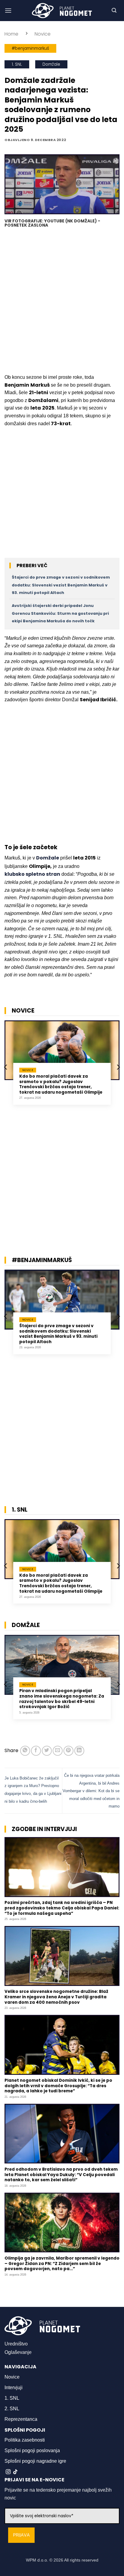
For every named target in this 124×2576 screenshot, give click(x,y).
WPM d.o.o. (37, 2560)
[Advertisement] (62, 302)
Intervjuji (14, 2388)
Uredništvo (16, 2344)
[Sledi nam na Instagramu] (8, 2472)
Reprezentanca (21, 2419)
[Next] (118, 1067)
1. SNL (17, 64)
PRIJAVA (21, 2535)
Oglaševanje (18, 2352)
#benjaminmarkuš (30, 48)
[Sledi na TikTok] (15, 2472)
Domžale (51, 64)
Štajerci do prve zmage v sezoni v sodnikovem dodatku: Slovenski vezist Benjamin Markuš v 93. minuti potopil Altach (61, 585)
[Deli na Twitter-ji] (47, 1751)
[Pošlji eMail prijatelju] (58, 1751)
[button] (8, 10)
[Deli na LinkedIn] (79, 1751)
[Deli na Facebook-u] (36, 1751)
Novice (43, 34)
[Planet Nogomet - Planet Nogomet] (62, 11)
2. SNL (12, 2409)
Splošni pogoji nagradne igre (35, 2461)
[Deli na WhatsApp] (25, 1751)
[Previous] (6, 1067)
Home (11, 34)
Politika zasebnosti (25, 2440)
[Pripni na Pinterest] (68, 1751)
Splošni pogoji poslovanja (32, 2450)
